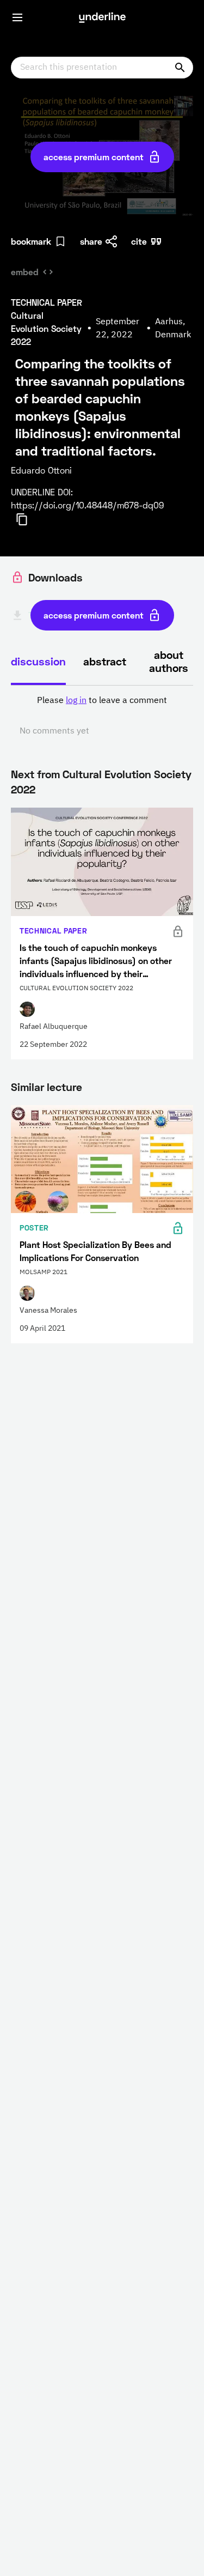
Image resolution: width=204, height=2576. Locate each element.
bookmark (31, 241)
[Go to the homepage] (102, 17)
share (91, 241)
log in (76, 701)
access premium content (94, 157)
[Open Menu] (17, 17)
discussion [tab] (38, 661)
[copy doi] (28, 519)
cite (139, 241)
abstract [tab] (105, 661)
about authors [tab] (169, 661)
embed (25, 272)
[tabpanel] (102, 716)
